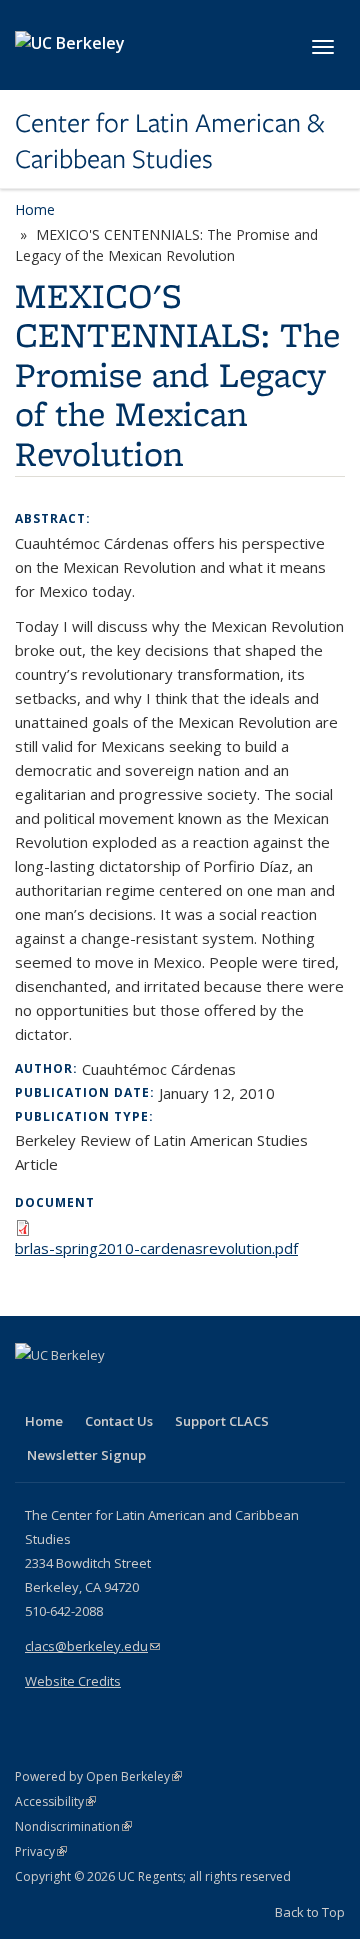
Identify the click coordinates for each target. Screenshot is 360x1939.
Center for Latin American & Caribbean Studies (169, 141)
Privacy (41, 1851)
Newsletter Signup (86, 1455)
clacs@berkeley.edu (92, 1646)
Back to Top (310, 1912)
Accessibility (55, 1801)
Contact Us (119, 1421)
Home (35, 209)
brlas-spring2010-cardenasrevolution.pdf (156, 1248)
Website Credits (73, 1681)
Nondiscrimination (73, 1826)
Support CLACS (222, 1421)
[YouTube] (111, 1389)
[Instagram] (150, 1389)
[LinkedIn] (72, 1389)
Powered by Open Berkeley (98, 1776)
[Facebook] (33, 1389)
